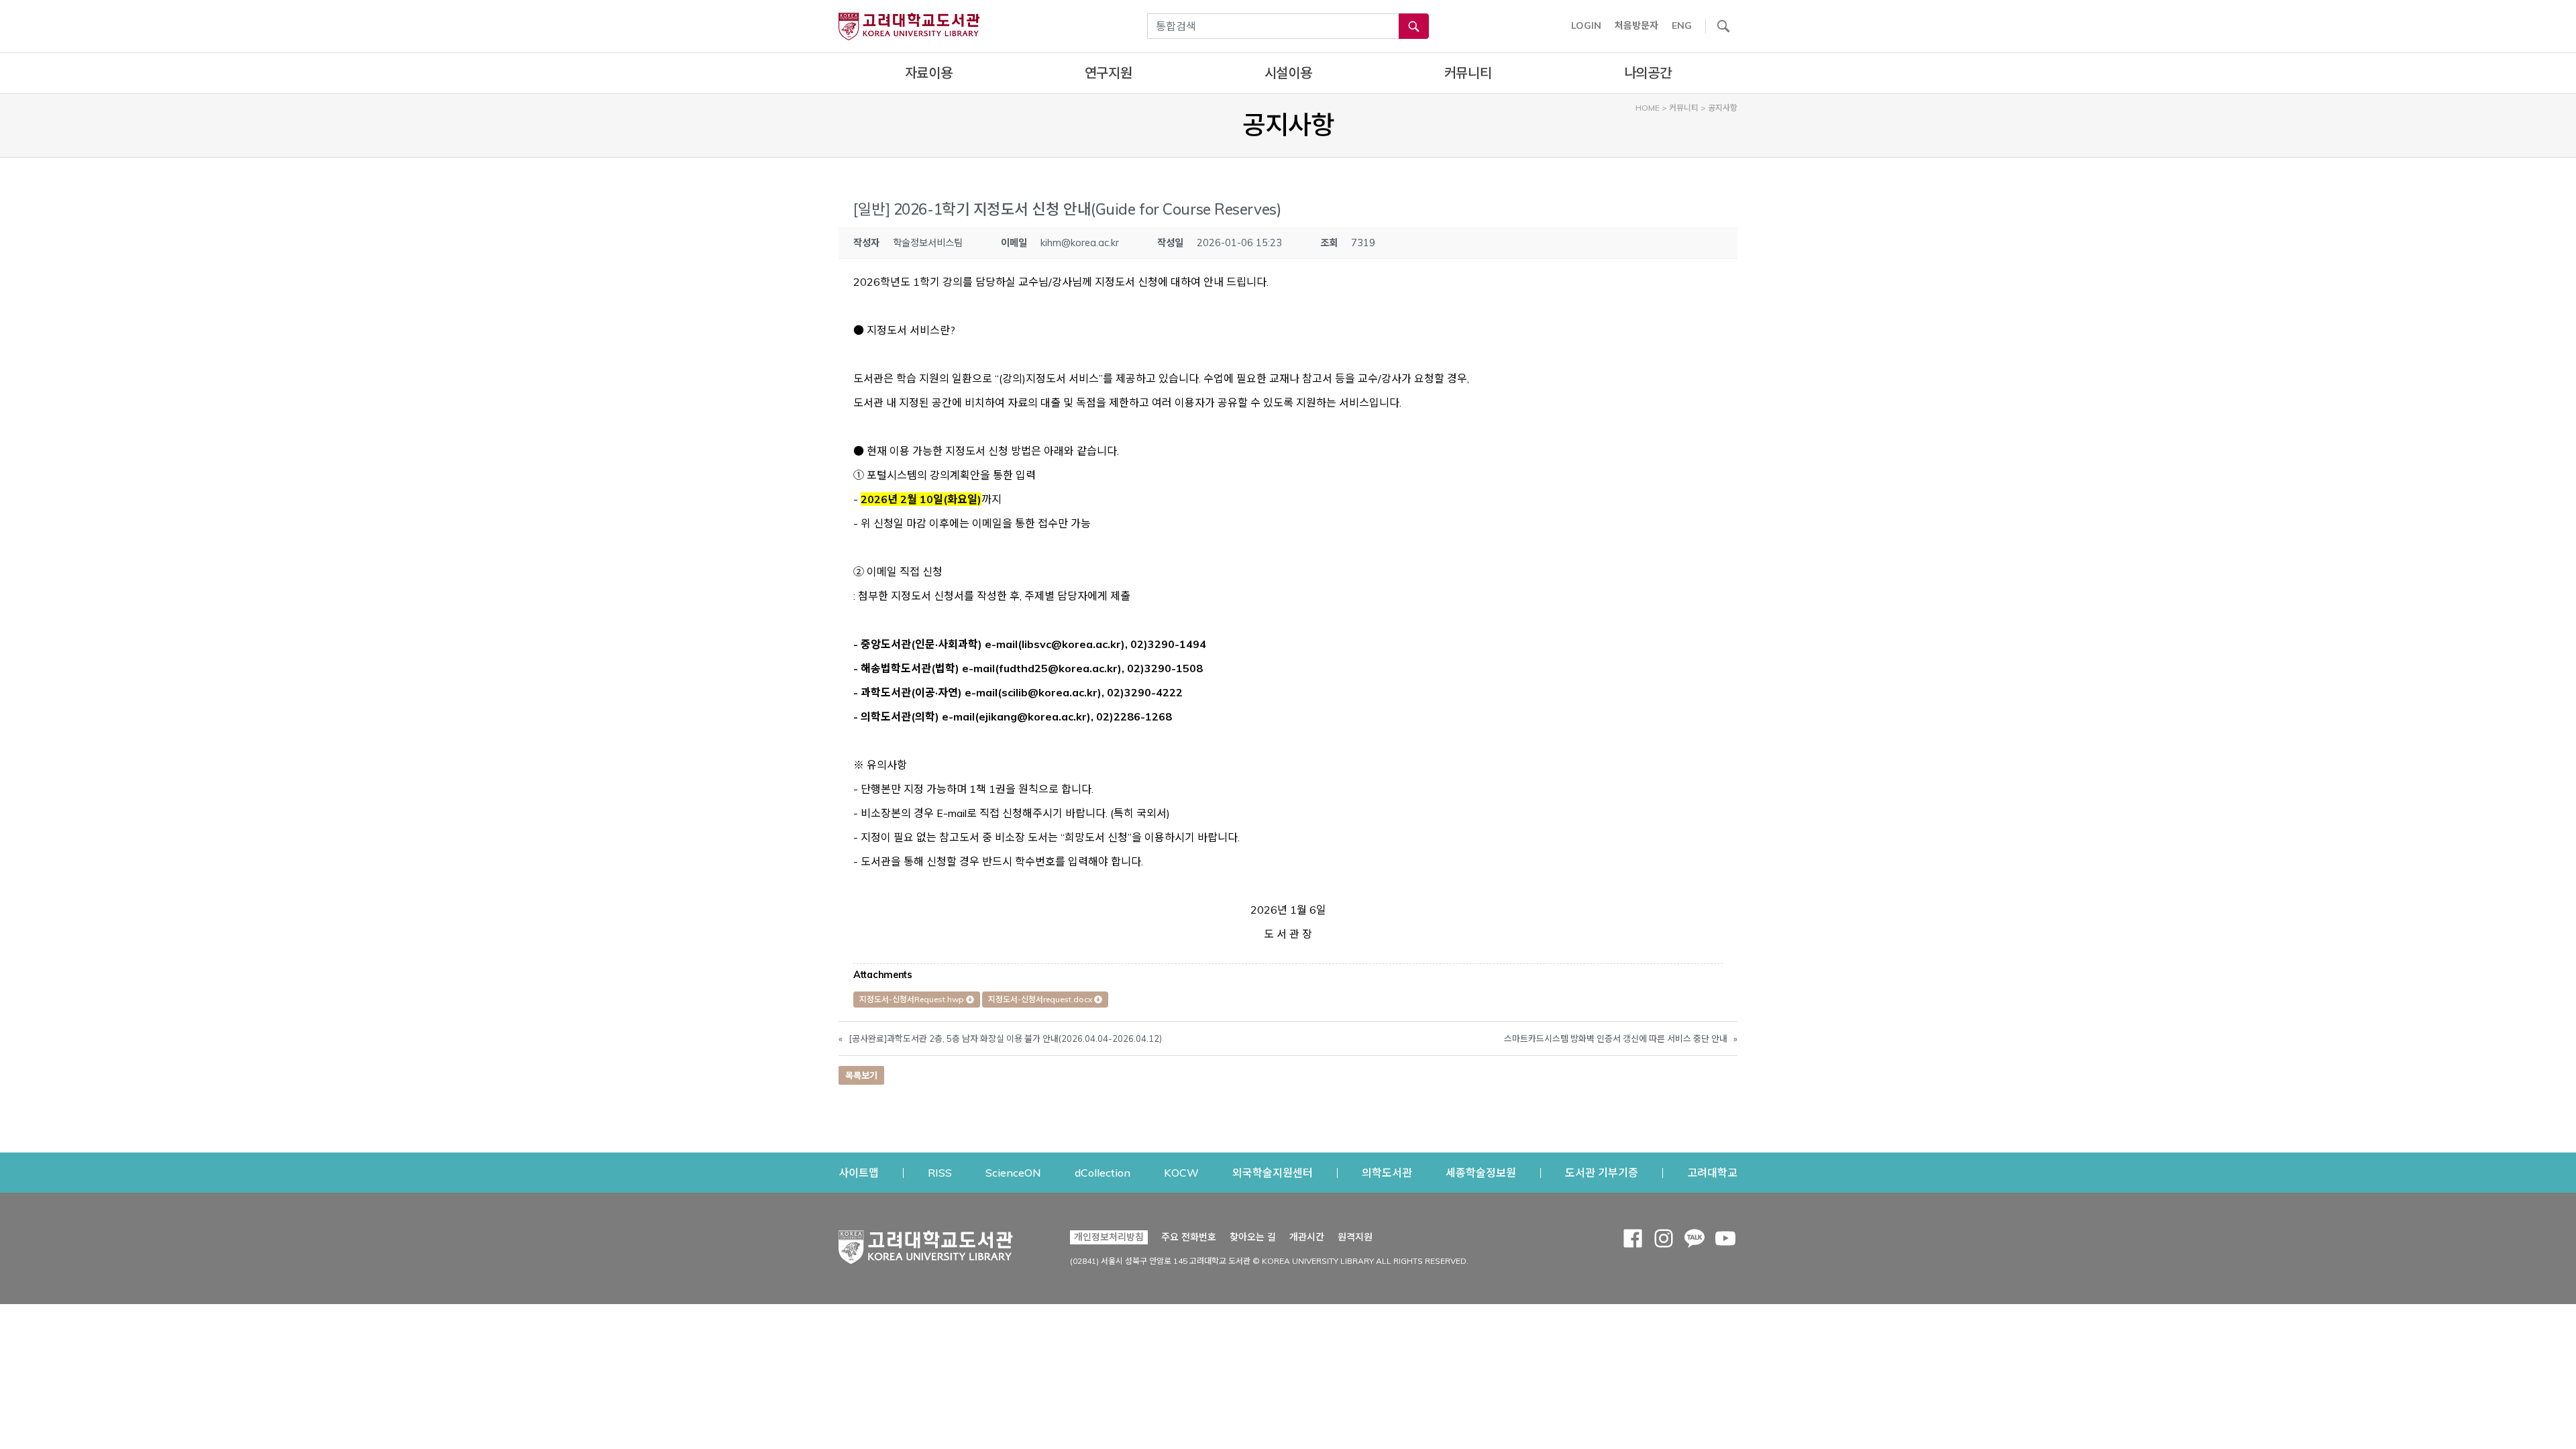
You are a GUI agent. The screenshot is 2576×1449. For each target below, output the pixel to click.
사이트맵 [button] (859, 1173)
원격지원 (1355, 1237)
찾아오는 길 (1253, 1237)
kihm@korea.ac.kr (1080, 243)
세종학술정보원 (1481, 1172)
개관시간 (1307, 1237)
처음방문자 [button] (1636, 25)
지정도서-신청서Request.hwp (913, 999)
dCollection (1103, 1172)
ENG (1682, 25)
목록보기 (861, 1075)
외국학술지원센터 (1273, 1172)
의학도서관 (1387, 1172)
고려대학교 (1712, 1172)
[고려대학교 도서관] (926, 1244)
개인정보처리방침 (1109, 1237)
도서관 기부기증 (1602, 1172)
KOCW (1181, 1172)
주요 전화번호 (1189, 1237)
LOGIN (1586, 25)
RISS (940, 1172)
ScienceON (1013, 1172)
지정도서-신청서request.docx (1041, 999)
